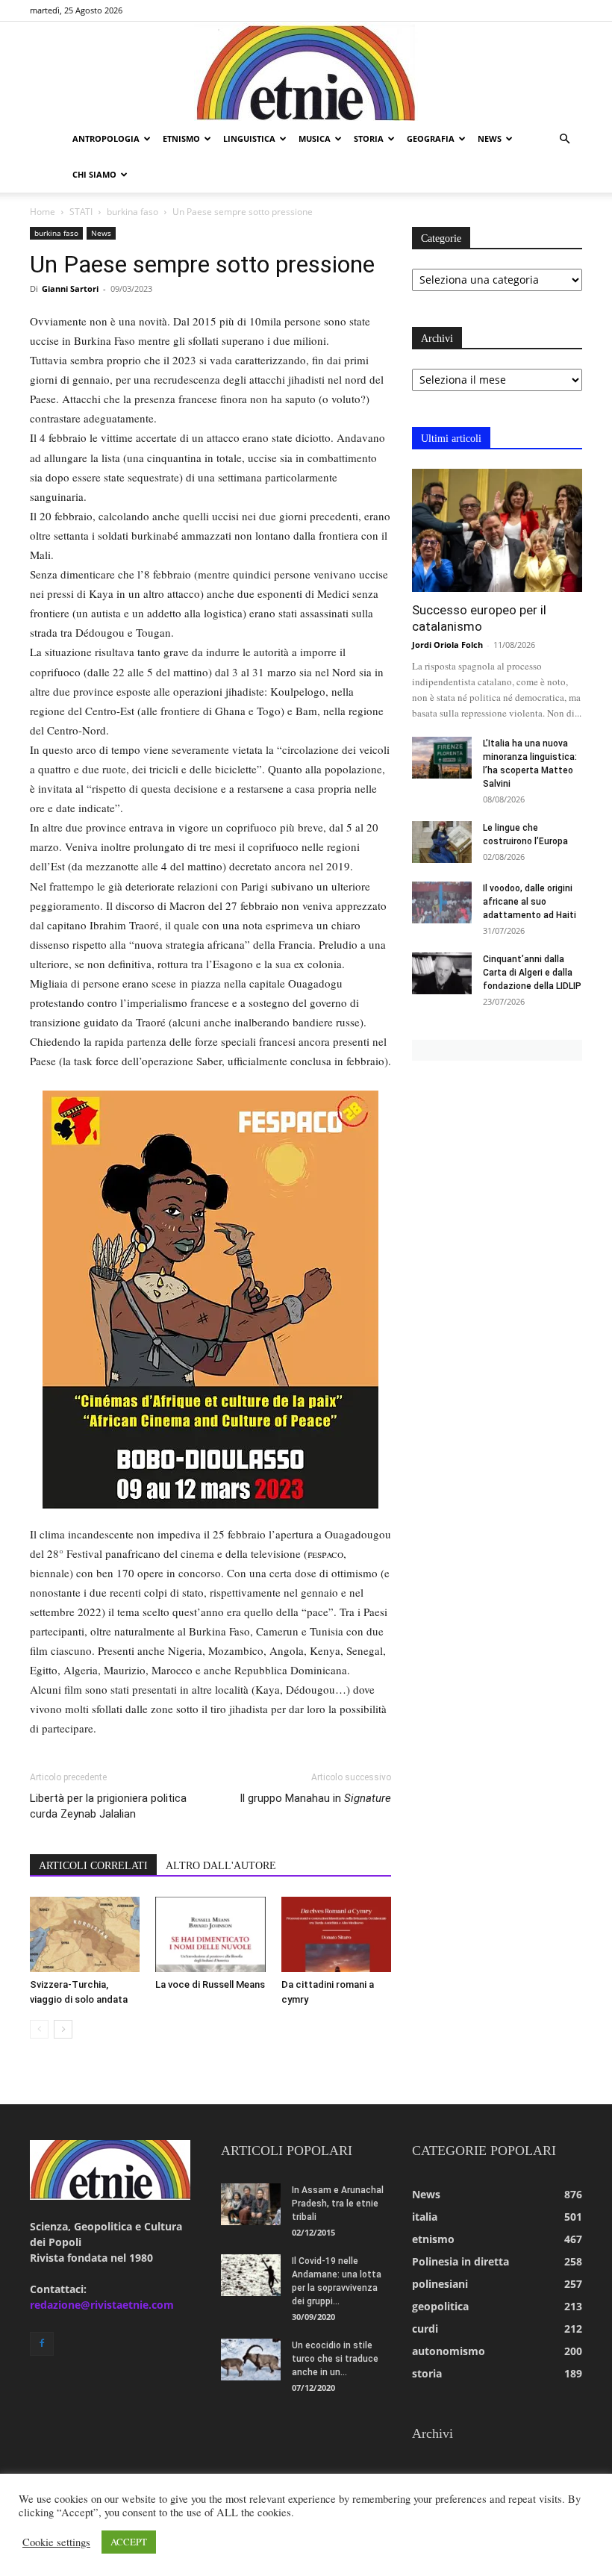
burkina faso (132, 212)
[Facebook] (42, 2344)
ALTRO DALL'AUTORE (221, 1866)
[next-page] (63, 2029)
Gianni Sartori (70, 289)
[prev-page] (39, 2029)
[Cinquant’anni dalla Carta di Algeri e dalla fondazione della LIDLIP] (442, 973)
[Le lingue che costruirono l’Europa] (442, 842)
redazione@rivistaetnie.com (102, 2305)
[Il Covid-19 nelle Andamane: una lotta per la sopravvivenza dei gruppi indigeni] (251, 2275)
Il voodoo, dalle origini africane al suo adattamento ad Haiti (530, 902)
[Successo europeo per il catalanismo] (497, 530)
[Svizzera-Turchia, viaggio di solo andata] (85, 1934)
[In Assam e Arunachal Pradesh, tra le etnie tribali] (251, 2204)
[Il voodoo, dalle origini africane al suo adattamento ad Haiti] (442, 902)
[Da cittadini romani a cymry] (336, 1934)
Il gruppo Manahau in (315, 1798)
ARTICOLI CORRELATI (93, 1866)
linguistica (249, 138)
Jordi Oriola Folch (447, 645)
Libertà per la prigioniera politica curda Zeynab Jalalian (108, 1806)
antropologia (106, 138)
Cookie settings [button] (56, 2542)
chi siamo (94, 174)
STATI (81, 212)
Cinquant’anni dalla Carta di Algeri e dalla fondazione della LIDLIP (532, 973)
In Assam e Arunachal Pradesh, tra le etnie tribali (338, 2204)
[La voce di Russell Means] (210, 1934)
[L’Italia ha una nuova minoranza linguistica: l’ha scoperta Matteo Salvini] (442, 758)
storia (369, 138)
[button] (564, 139)
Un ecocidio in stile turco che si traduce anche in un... (335, 2359)
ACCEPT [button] (129, 2542)
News (101, 233)
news (490, 138)
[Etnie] (306, 72)
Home (43, 212)
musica (315, 138)
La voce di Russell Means (210, 1984)
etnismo (181, 138)
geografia (431, 138)
